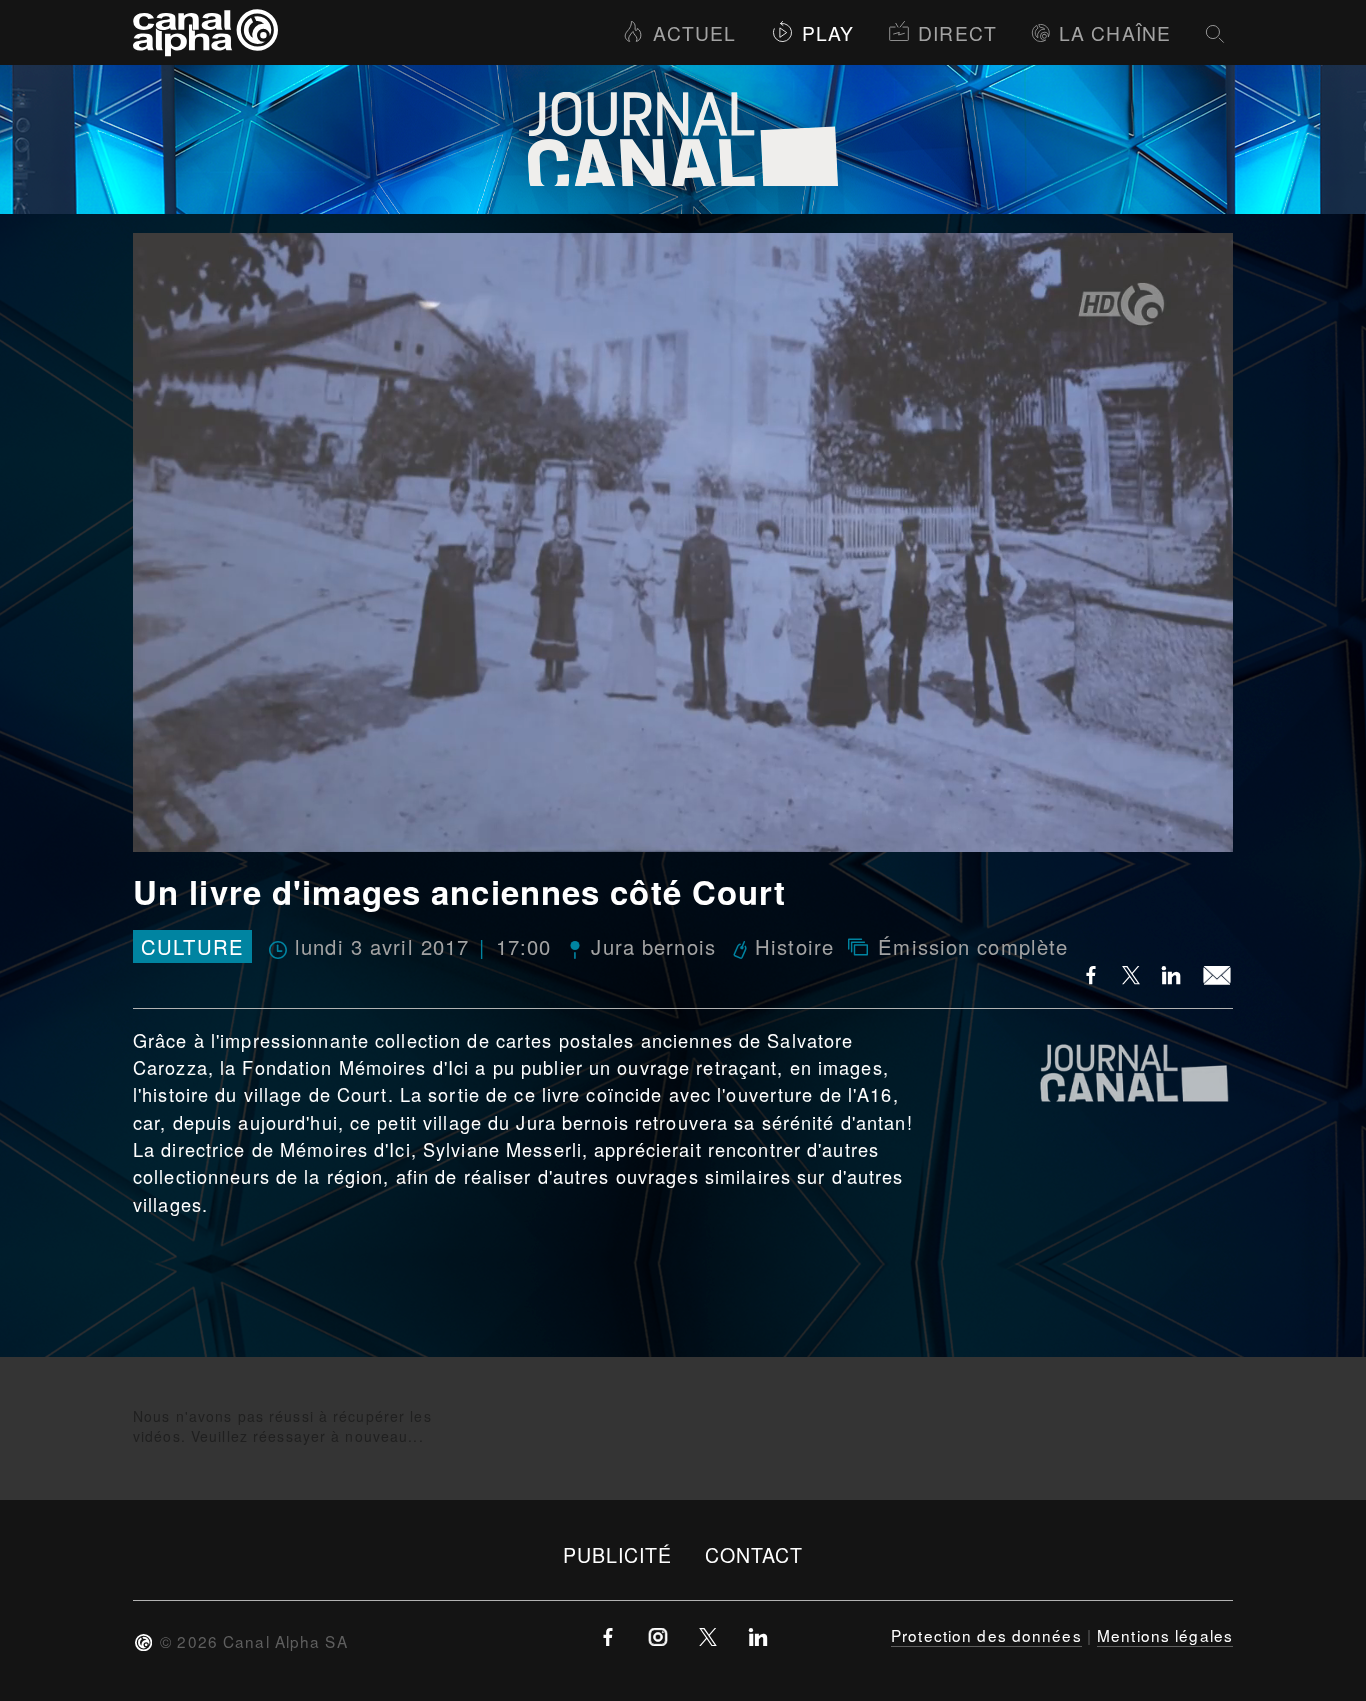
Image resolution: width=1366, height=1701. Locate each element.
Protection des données (986, 1635)
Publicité (618, 1554)
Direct (957, 32)
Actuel (694, 32)
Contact (754, 1554)
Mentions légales (1165, 1635)
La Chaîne (1115, 32)
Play (828, 32)
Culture (192, 946)
